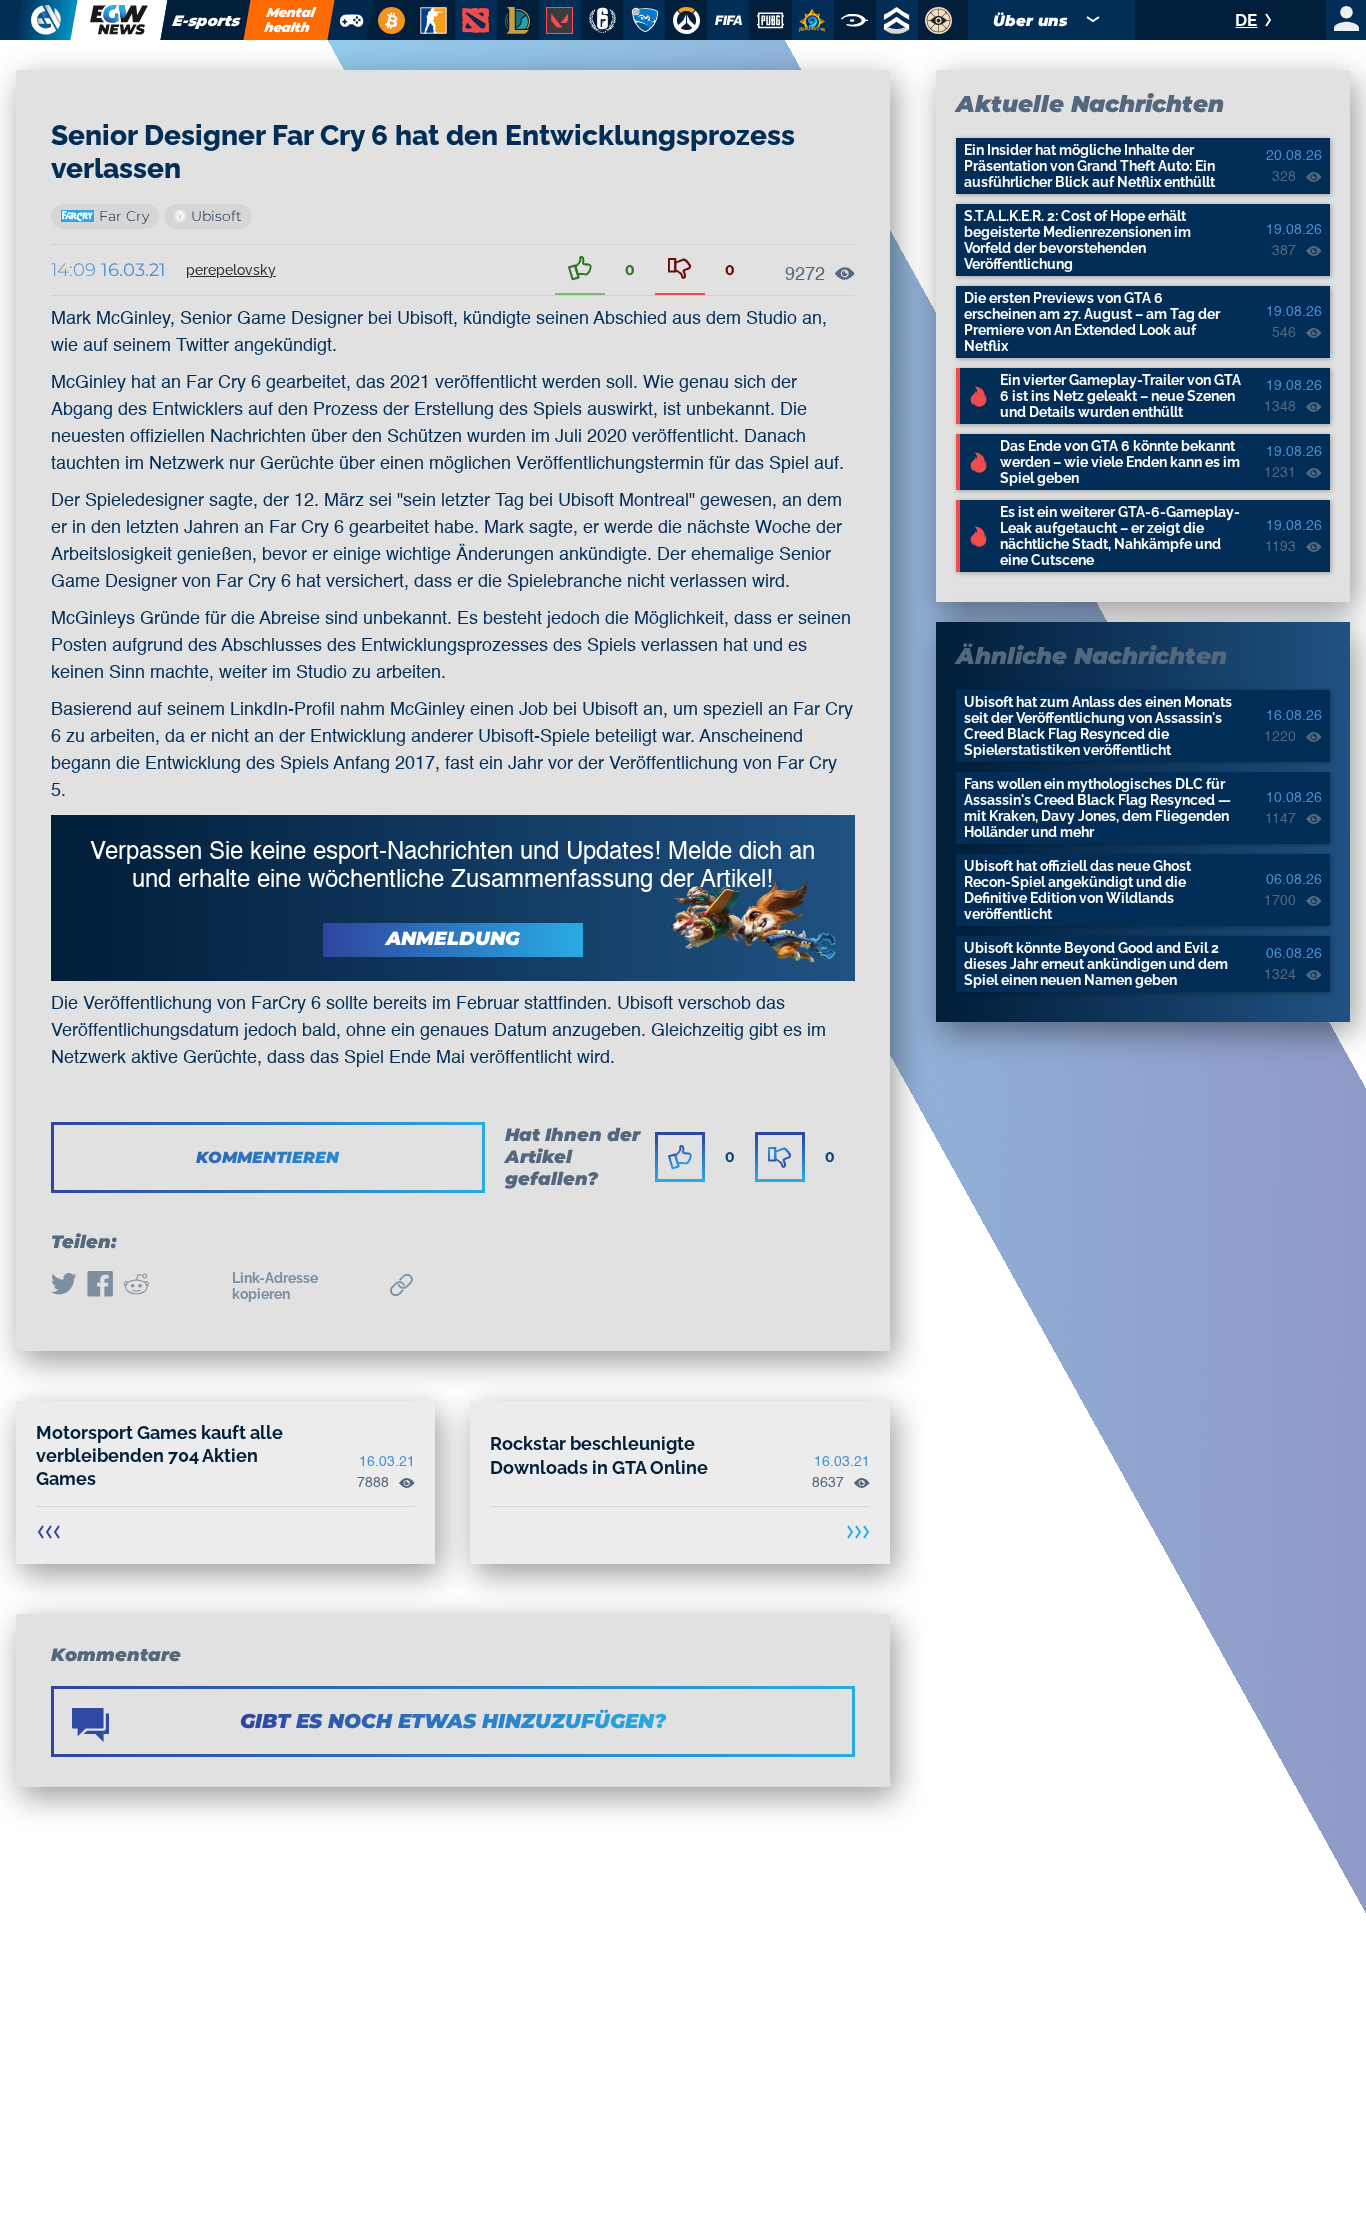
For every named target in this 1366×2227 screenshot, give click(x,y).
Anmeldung (453, 938)
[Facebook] (100, 1286)
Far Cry (124, 216)
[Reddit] (136, 1286)
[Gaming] (351, 20)
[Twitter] (64, 1286)
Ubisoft (216, 216)
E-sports (206, 20)
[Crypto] (388, 20)
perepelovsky (231, 270)
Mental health (290, 19)
